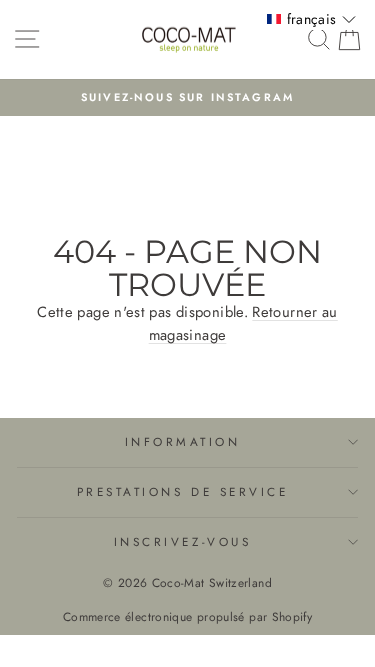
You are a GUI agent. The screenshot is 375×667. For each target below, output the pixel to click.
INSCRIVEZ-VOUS (182, 541)
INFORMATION (183, 441)
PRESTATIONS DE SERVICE (183, 491)
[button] (311, 19)
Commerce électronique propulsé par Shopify (187, 617)
